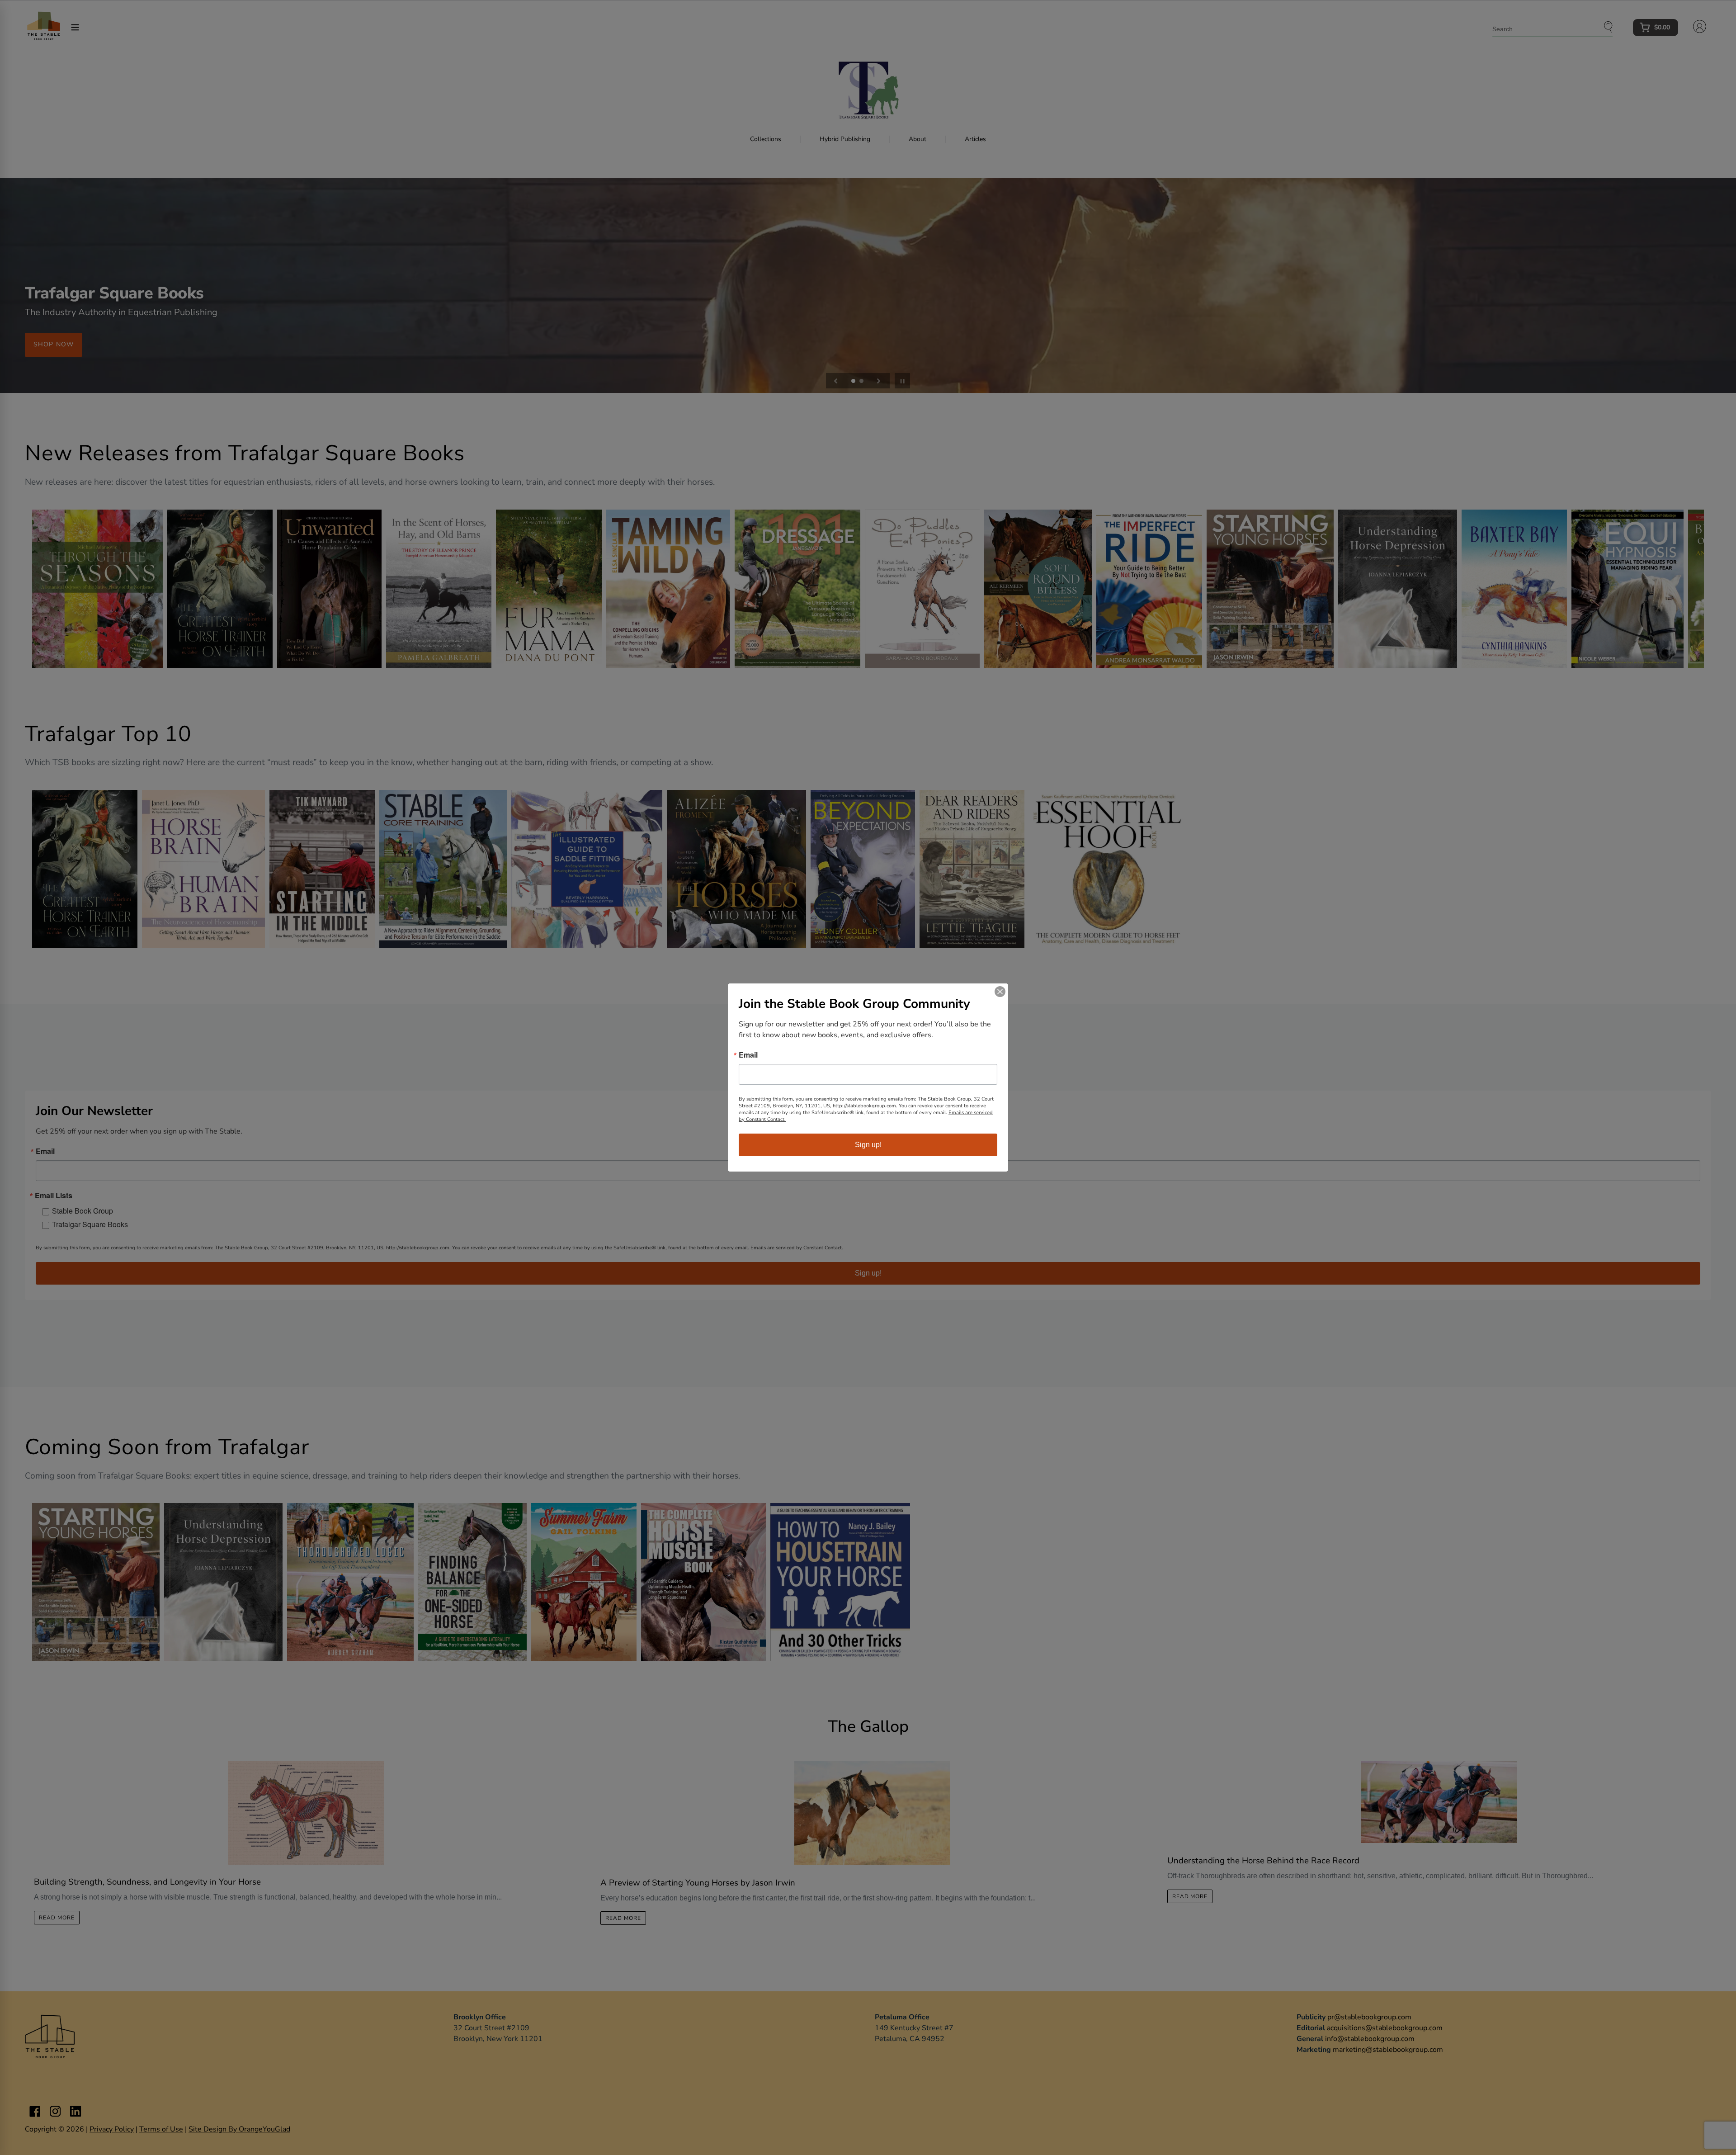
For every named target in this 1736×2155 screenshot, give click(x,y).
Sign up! (868, 1145)
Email (748, 1055)
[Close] (1000, 992)
